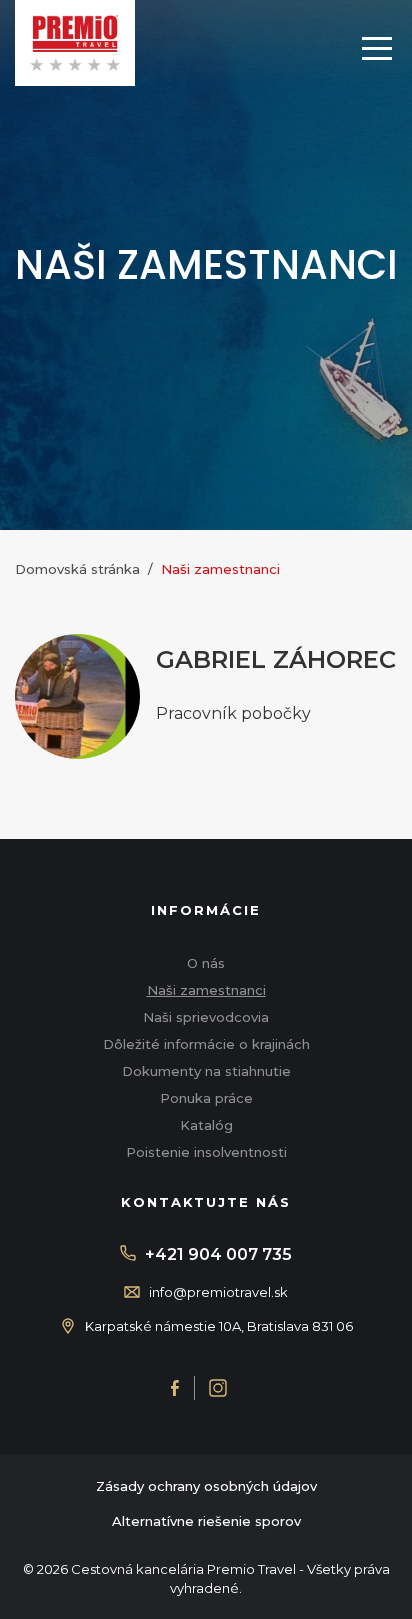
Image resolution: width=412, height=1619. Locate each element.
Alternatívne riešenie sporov (206, 1521)
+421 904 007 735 (218, 1254)
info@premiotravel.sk (218, 1292)
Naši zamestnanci (206, 990)
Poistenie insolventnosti (206, 1152)
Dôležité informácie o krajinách (206, 1044)
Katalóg (206, 1125)
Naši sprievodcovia (206, 1017)
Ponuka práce (206, 1098)
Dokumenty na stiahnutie (206, 1071)
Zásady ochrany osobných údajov (206, 1486)
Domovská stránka (77, 569)
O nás (206, 963)
